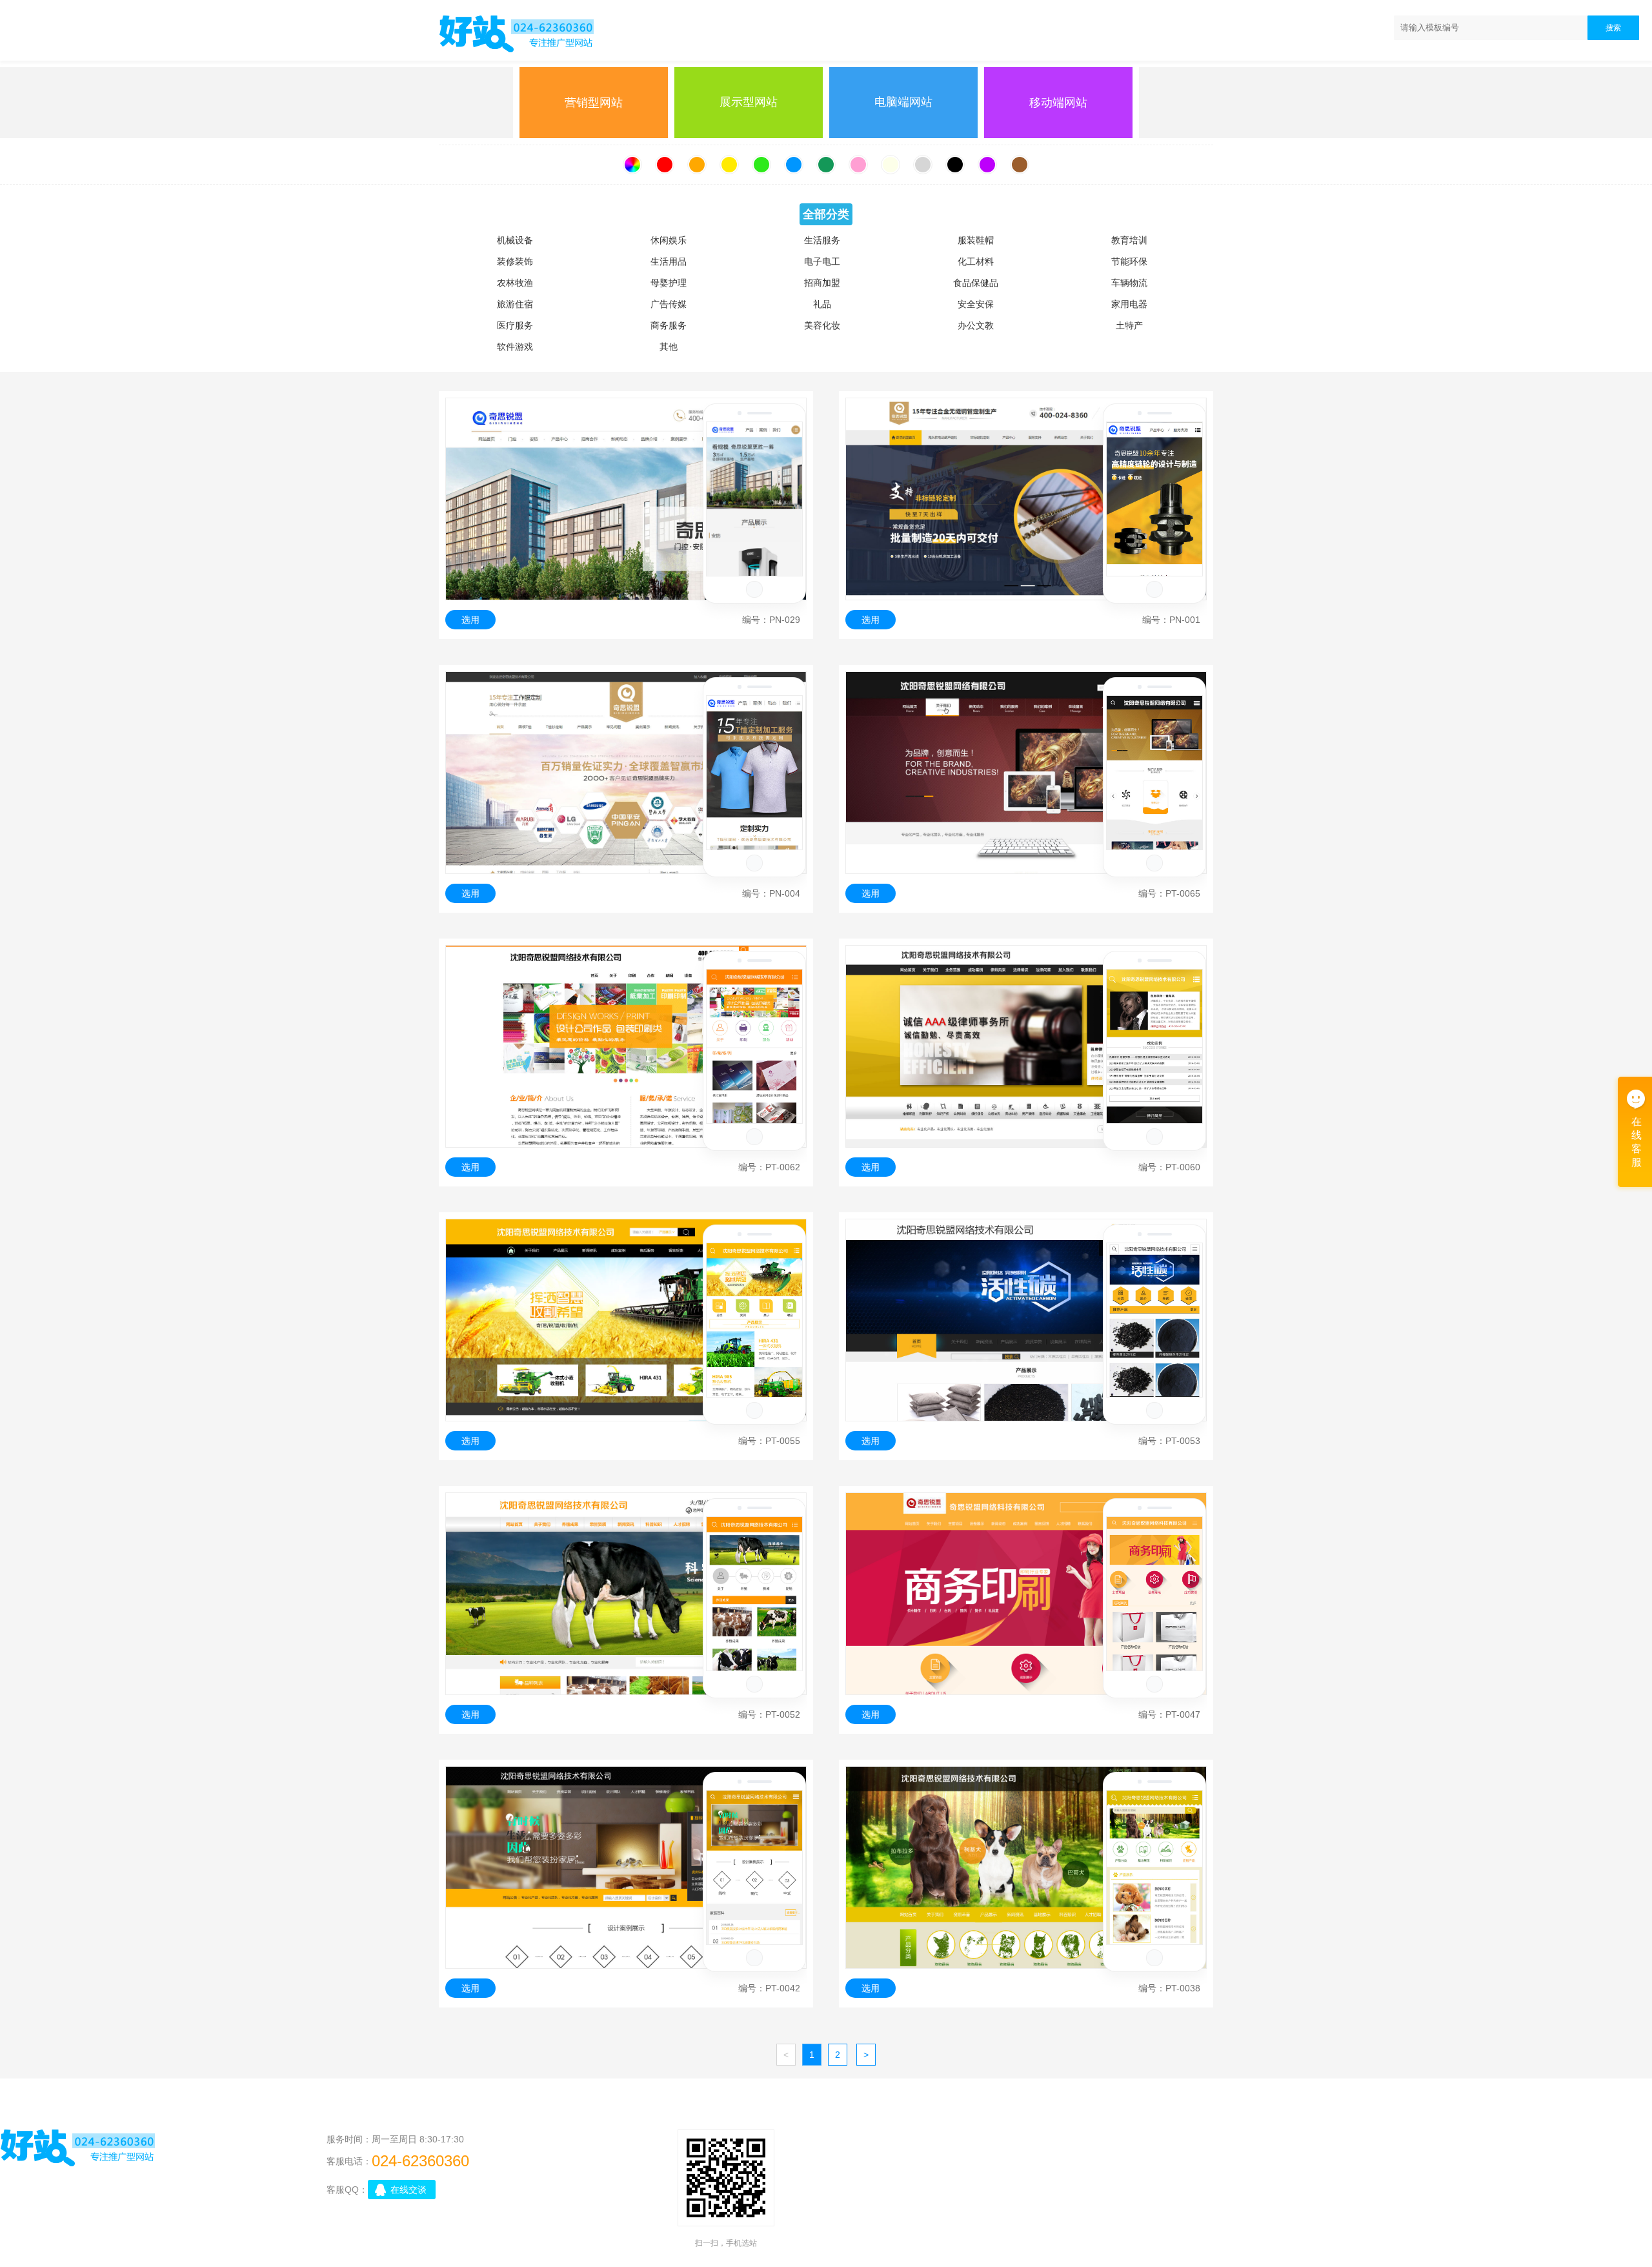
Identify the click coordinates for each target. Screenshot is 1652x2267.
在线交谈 (408, 2190)
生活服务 (822, 240)
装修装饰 (515, 261)
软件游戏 (515, 347)
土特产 (1129, 325)
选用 (470, 620)
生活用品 (669, 261)
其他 (669, 347)
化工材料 (976, 261)
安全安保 (976, 304)
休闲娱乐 (669, 240)
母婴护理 (669, 283)
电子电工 (822, 261)
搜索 (1613, 28)
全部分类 (826, 214)
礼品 (822, 304)
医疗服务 (515, 325)
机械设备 (515, 240)
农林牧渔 (515, 283)
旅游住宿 (515, 304)
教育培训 (1129, 240)
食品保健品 (976, 283)
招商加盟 (822, 283)
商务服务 (669, 325)
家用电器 (1129, 304)
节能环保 (1129, 261)
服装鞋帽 (976, 240)
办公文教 (976, 325)
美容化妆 (822, 325)
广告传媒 (669, 304)
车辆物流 (1129, 283)
